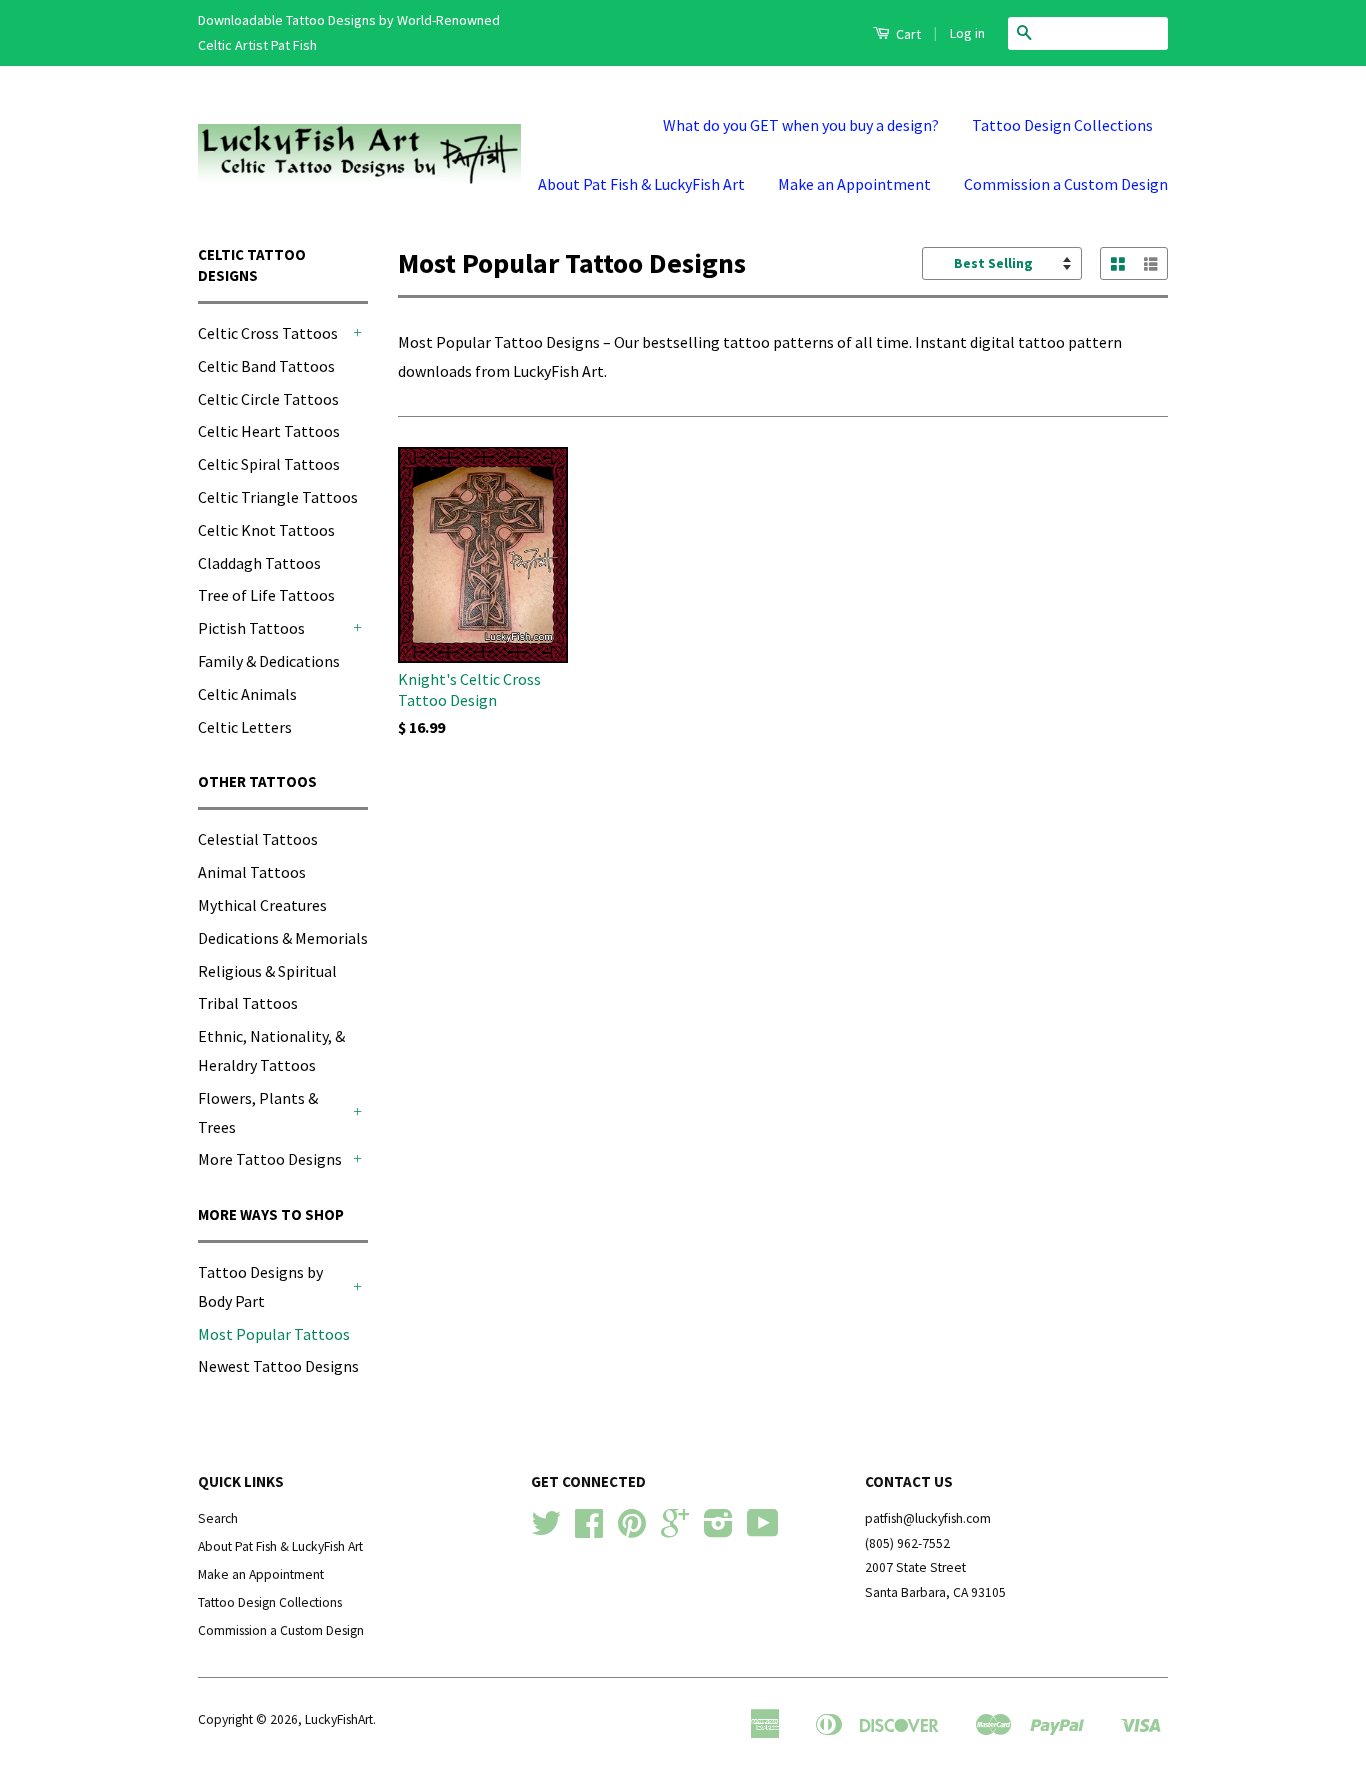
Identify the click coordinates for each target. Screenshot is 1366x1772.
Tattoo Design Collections (1062, 125)
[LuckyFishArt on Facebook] (589, 1530)
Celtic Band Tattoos (266, 366)
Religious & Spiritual (267, 971)
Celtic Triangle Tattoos (278, 497)
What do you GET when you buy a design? (801, 125)
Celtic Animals (247, 694)
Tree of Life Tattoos (266, 595)
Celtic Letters (245, 727)
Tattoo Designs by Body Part (260, 1286)
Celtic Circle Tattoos (268, 399)
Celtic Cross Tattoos (268, 333)
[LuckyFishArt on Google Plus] (675, 1530)
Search (218, 1518)
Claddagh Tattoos (259, 563)
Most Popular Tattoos (274, 1334)
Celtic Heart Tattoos (269, 431)
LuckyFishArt (339, 1719)
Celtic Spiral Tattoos (269, 464)
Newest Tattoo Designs (278, 1366)
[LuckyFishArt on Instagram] (718, 1530)
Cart (907, 34)
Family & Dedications (269, 661)
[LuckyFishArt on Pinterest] (632, 1530)
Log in (967, 33)
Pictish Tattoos (251, 628)
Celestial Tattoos (258, 839)
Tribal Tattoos (248, 1003)
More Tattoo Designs (270, 1159)
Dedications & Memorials (283, 938)
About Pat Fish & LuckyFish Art (641, 184)
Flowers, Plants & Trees (258, 1112)
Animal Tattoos (252, 872)
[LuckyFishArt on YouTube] (763, 1530)
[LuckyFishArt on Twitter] (546, 1530)
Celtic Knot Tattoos (266, 530)
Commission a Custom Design (1066, 184)
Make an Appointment (854, 184)
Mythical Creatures (262, 905)
